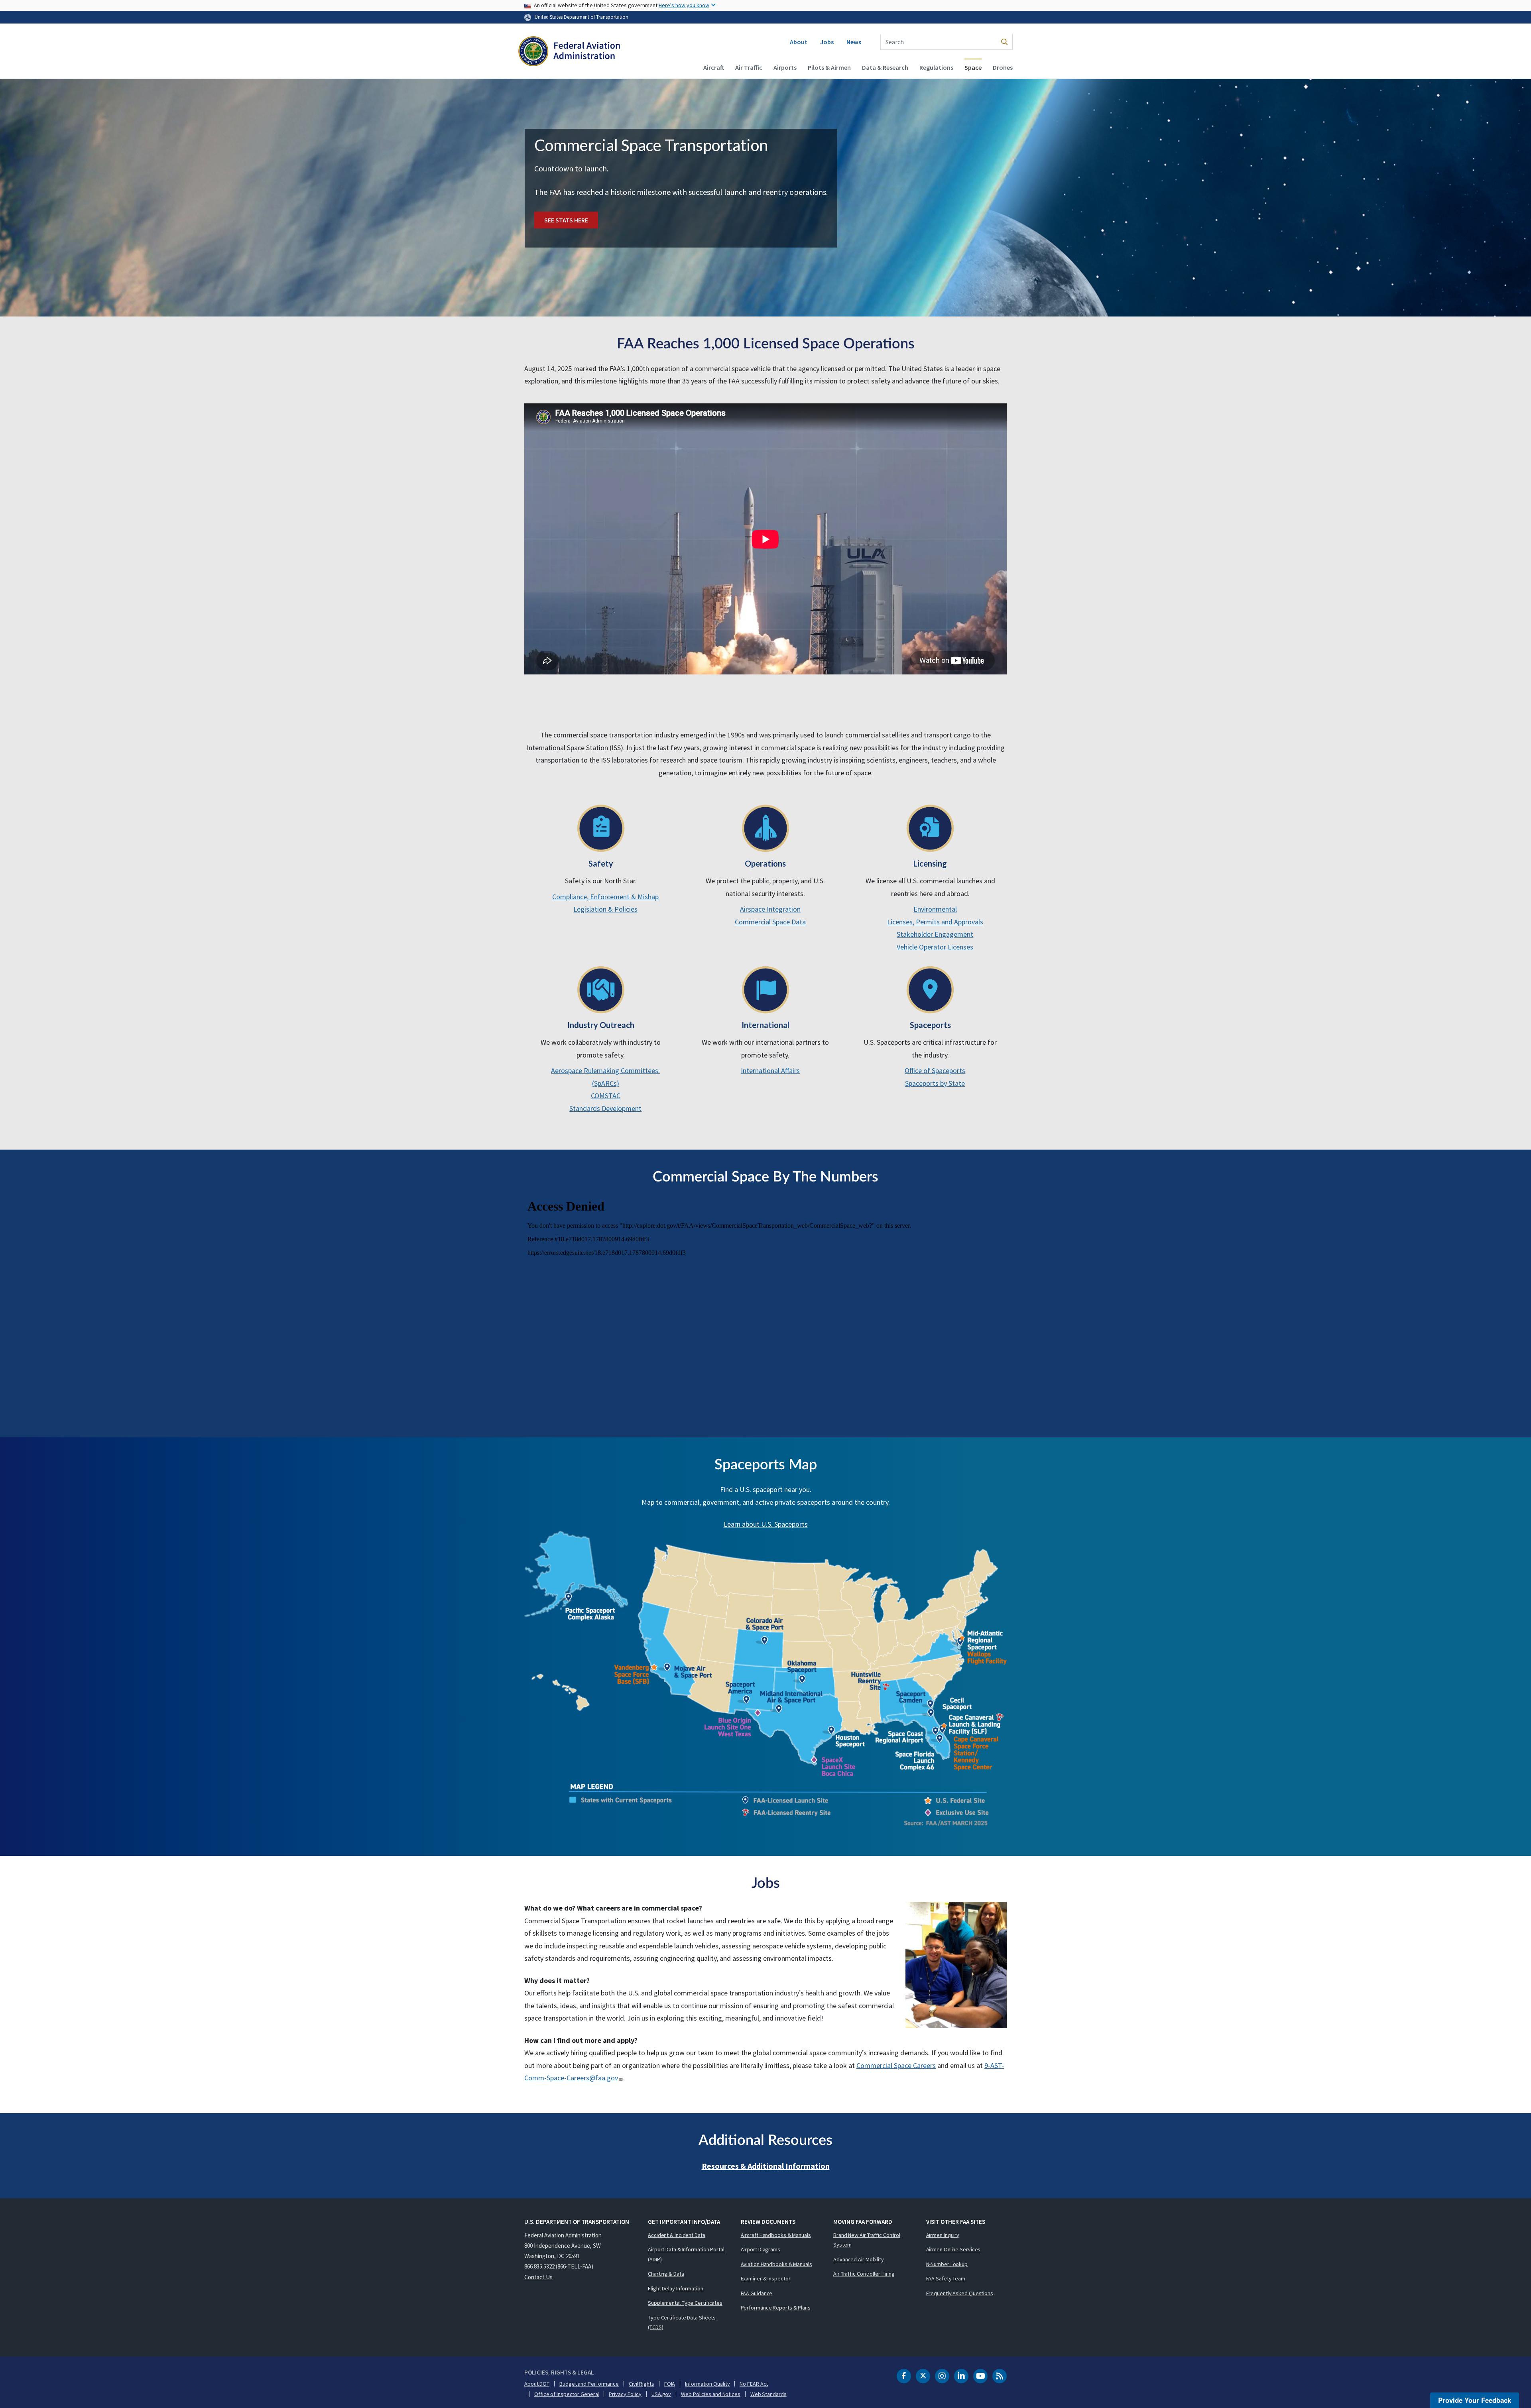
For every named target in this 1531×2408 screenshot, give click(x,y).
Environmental (935, 909)
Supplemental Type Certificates (685, 2303)
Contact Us (538, 2277)
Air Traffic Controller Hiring (864, 2274)
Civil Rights (642, 2384)
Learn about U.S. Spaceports (766, 1524)
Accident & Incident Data (677, 2235)
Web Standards (768, 2394)
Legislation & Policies (605, 909)
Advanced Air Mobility (859, 2259)
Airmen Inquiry (943, 2235)
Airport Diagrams (761, 2249)
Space (973, 67)
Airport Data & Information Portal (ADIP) (686, 2254)
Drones (1003, 67)
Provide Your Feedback (1475, 2400)
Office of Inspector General (567, 2394)
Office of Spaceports (935, 1070)
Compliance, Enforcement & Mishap (605, 897)
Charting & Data (666, 2274)
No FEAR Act (754, 2384)
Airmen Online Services (953, 2249)
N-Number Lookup (947, 2264)
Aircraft (714, 67)
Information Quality (707, 2384)
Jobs (827, 42)
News (854, 42)
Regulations (936, 67)
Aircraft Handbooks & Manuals (776, 2235)
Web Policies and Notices (711, 2394)
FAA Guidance (757, 2293)
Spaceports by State (935, 1083)
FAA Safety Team (946, 2278)
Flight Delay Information (676, 2288)
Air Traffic (749, 67)
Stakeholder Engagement (935, 934)
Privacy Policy (625, 2394)
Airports (785, 67)
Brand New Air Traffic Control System (867, 2240)
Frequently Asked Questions (960, 2293)
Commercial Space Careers (896, 2065)
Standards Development (605, 1108)
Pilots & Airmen (829, 67)
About (799, 42)
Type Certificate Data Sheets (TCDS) (682, 2322)
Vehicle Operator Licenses (935, 947)
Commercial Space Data (770, 922)
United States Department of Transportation (582, 17)
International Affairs (770, 1070)
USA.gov (661, 2394)
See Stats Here (566, 220)
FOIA (670, 2384)
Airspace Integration (770, 909)
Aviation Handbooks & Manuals (776, 2264)
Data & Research (885, 67)
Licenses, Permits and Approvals (935, 922)
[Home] (569, 52)
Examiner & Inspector (766, 2278)
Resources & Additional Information (766, 2166)
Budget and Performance (589, 2384)
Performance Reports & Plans (776, 2308)
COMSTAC (606, 1096)
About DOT (537, 2384)
